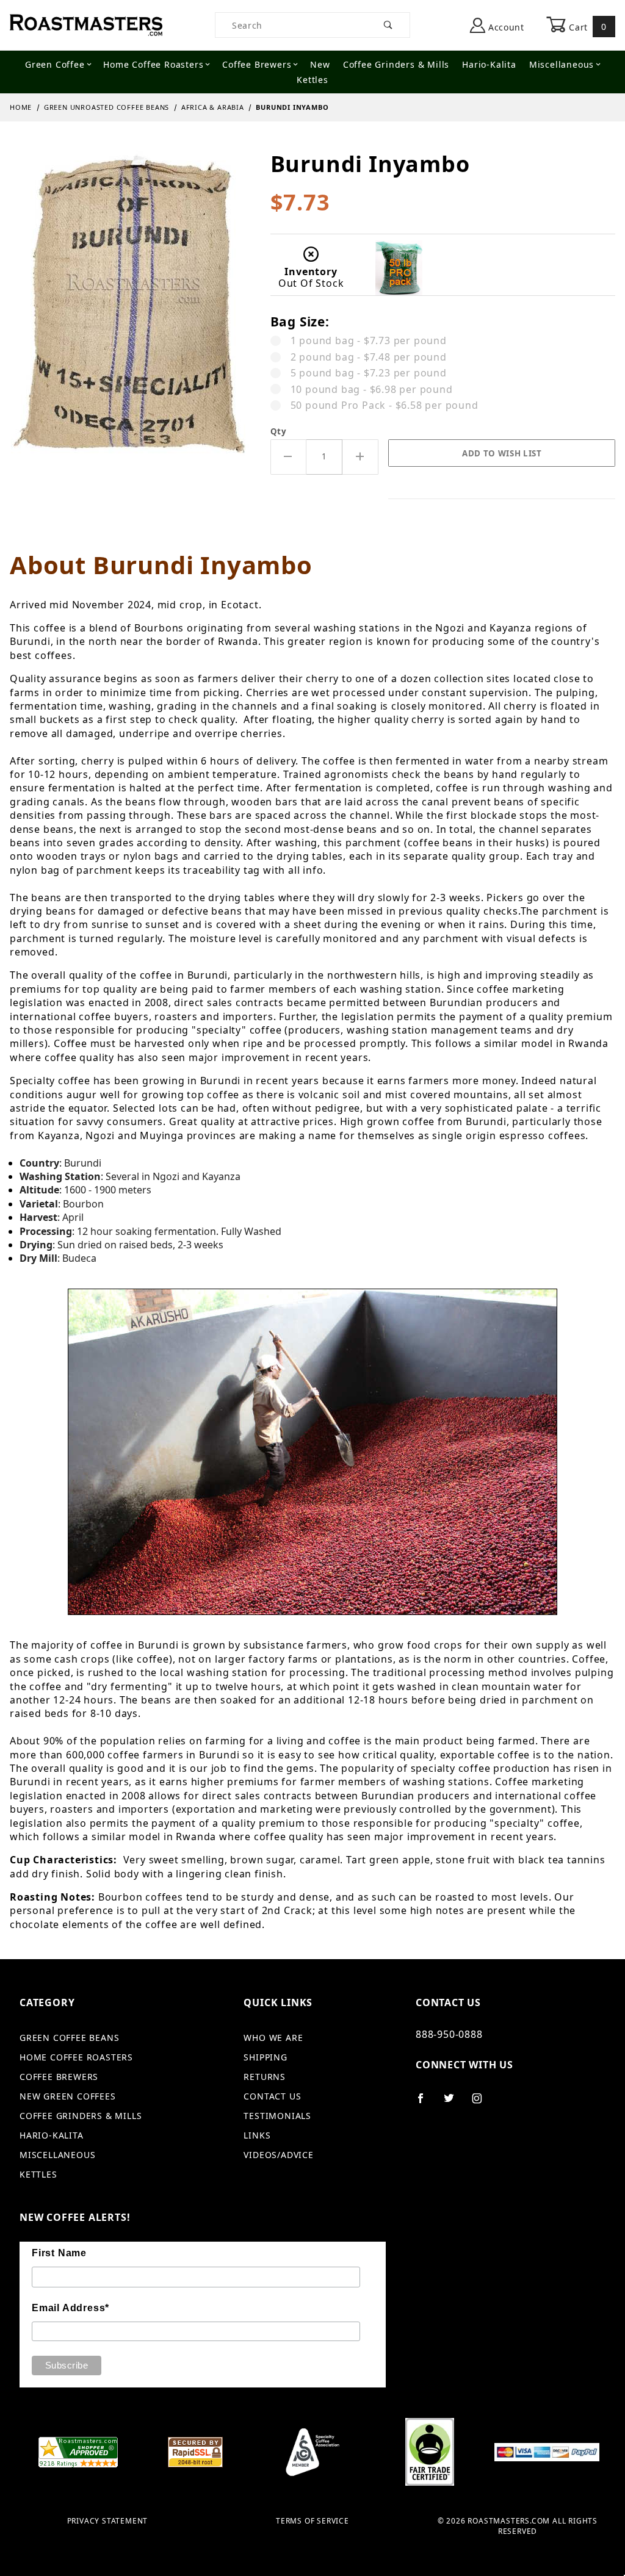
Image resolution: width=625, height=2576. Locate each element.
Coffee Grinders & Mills (396, 64)
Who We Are (273, 2038)
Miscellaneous (562, 64)
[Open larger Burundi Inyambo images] (130, 312)
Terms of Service (312, 2521)
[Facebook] (426, 2103)
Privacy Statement (108, 2521)
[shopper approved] (78, 2451)
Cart (587, 27)
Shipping (265, 2057)
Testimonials (277, 2116)
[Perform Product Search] (388, 25)
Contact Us (272, 2096)
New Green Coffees (68, 2096)
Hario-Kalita (489, 64)
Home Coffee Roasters (153, 64)
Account (505, 27)
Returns (265, 2077)
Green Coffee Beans (69, 2038)
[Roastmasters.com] (86, 24)
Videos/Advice (278, 2155)
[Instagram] (482, 2103)
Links (257, 2135)
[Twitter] (454, 2103)
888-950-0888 (449, 2034)
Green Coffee (55, 64)
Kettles (312, 80)
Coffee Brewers (257, 64)
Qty (279, 431)
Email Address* (70, 2308)
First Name (59, 2253)
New (320, 64)
